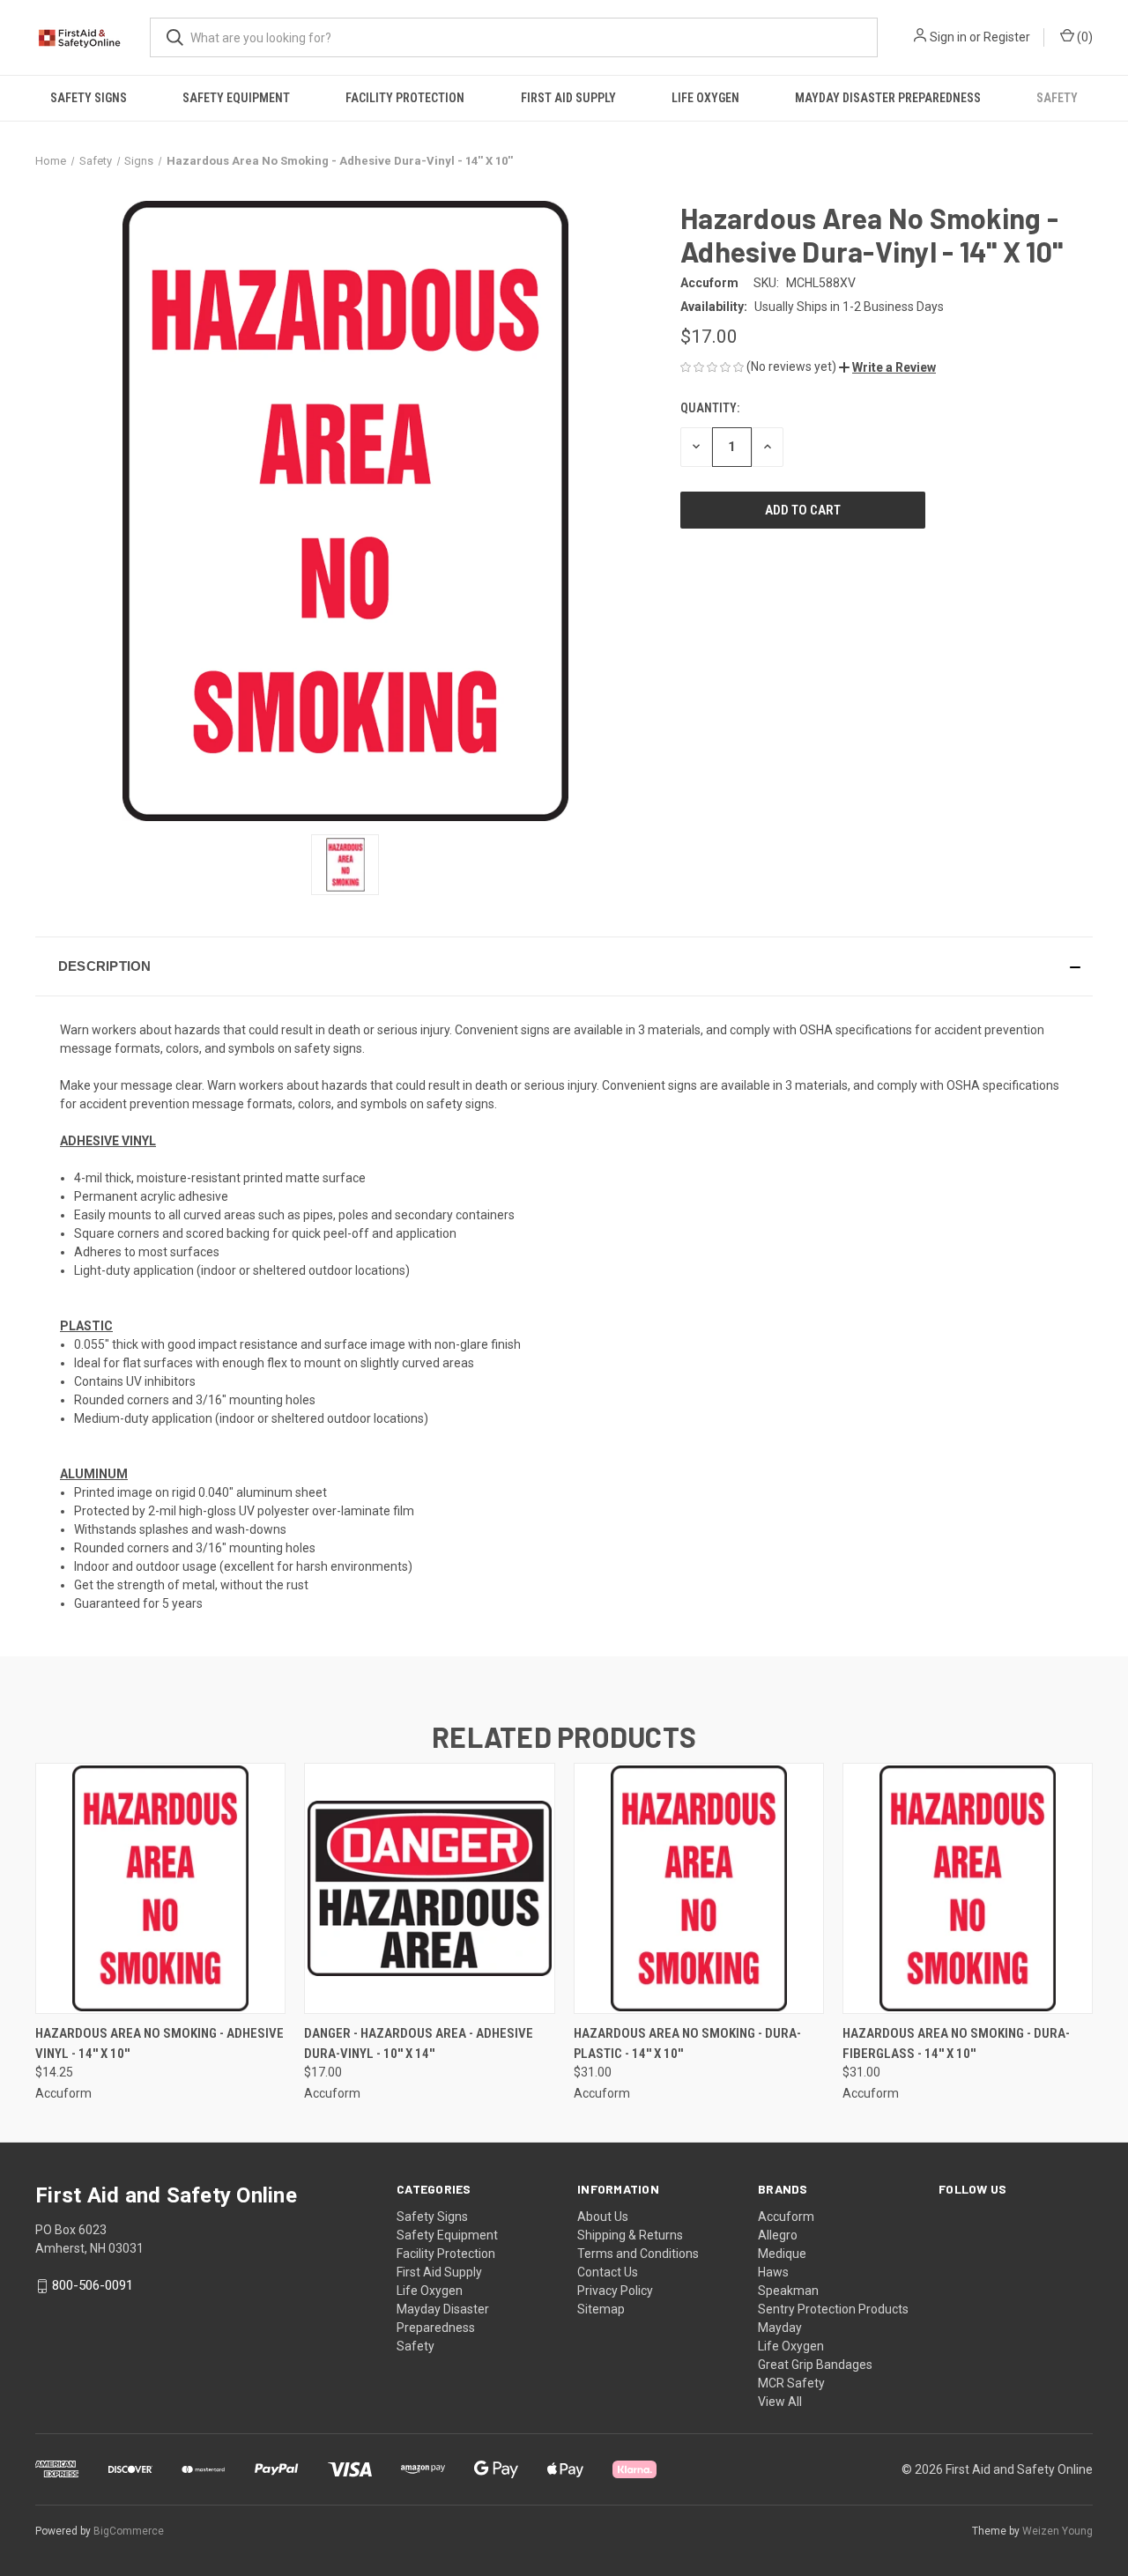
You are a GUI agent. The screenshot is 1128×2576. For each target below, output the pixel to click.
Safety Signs (89, 98)
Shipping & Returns (630, 2235)
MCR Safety (791, 2383)
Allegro (778, 2235)
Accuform (786, 2217)
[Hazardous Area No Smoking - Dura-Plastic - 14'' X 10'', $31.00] (699, 1888)
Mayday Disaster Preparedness (888, 98)
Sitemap (601, 2309)
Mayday (780, 2328)
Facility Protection (405, 98)
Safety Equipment (236, 98)
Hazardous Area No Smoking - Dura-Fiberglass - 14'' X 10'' (956, 2043)
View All (780, 2402)
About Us (603, 2217)
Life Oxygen (705, 98)
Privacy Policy (615, 2291)
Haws (773, 2272)
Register (1007, 37)
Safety (1057, 98)
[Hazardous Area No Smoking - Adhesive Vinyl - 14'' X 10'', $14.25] (160, 1888)
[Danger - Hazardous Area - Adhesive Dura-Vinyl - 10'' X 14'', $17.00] (429, 1888)
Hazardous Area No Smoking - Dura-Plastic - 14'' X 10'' (687, 2043)
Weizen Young (1057, 2531)
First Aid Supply (568, 98)
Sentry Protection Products (833, 2309)
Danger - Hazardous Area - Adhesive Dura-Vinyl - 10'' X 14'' (419, 2043)
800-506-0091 (93, 2285)
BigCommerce (129, 2531)
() (1083, 37)
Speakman (788, 2291)
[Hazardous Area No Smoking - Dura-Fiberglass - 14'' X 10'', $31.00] (968, 1888)
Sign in (948, 37)
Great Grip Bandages (815, 2365)
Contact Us (608, 2272)
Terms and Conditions (638, 2254)
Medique (782, 2254)
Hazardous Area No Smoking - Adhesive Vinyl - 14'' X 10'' (160, 2043)
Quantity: (710, 408)
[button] (887, 367)
